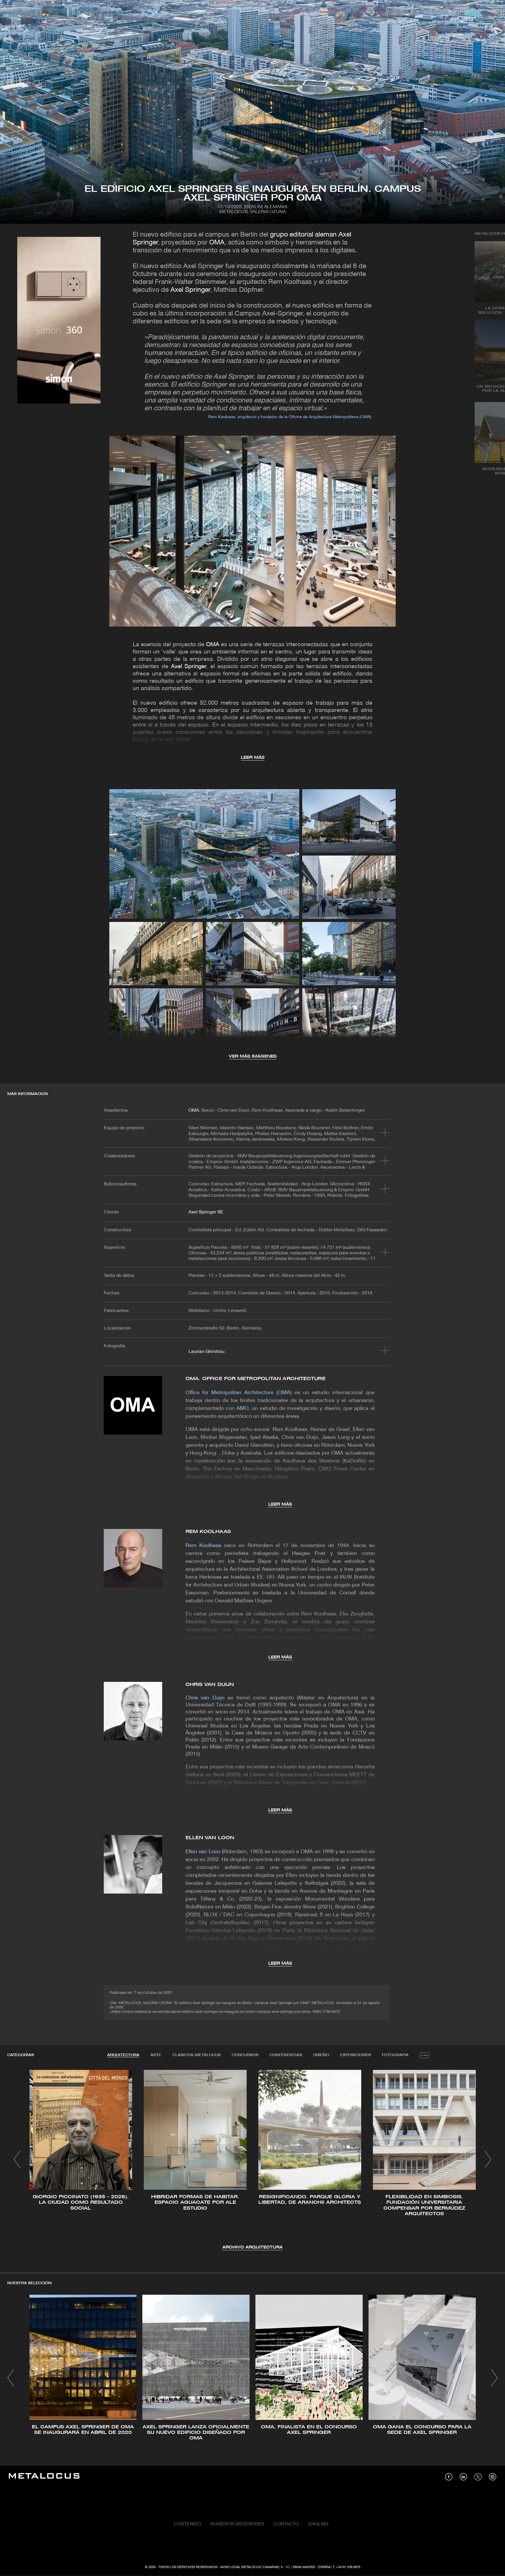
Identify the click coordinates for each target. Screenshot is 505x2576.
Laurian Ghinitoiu (206, 1352)
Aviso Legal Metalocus (241, 2567)
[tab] (123, 2055)
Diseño (321, 2055)
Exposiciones (356, 2055)
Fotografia (395, 2055)
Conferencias (286, 2055)
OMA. (194, 1111)
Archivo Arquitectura (252, 2247)
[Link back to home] (44, 2477)
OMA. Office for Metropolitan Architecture (256, 1379)
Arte (156, 2055)
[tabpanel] (252, 2160)
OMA (217, 243)
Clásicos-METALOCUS (197, 2055)
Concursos (245, 2055)
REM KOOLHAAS (208, 1532)
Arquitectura (123, 2055)
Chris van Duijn (210, 1685)
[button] (17, 2159)
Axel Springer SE (206, 1212)
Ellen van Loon (210, 1838)
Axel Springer (189, 290)
